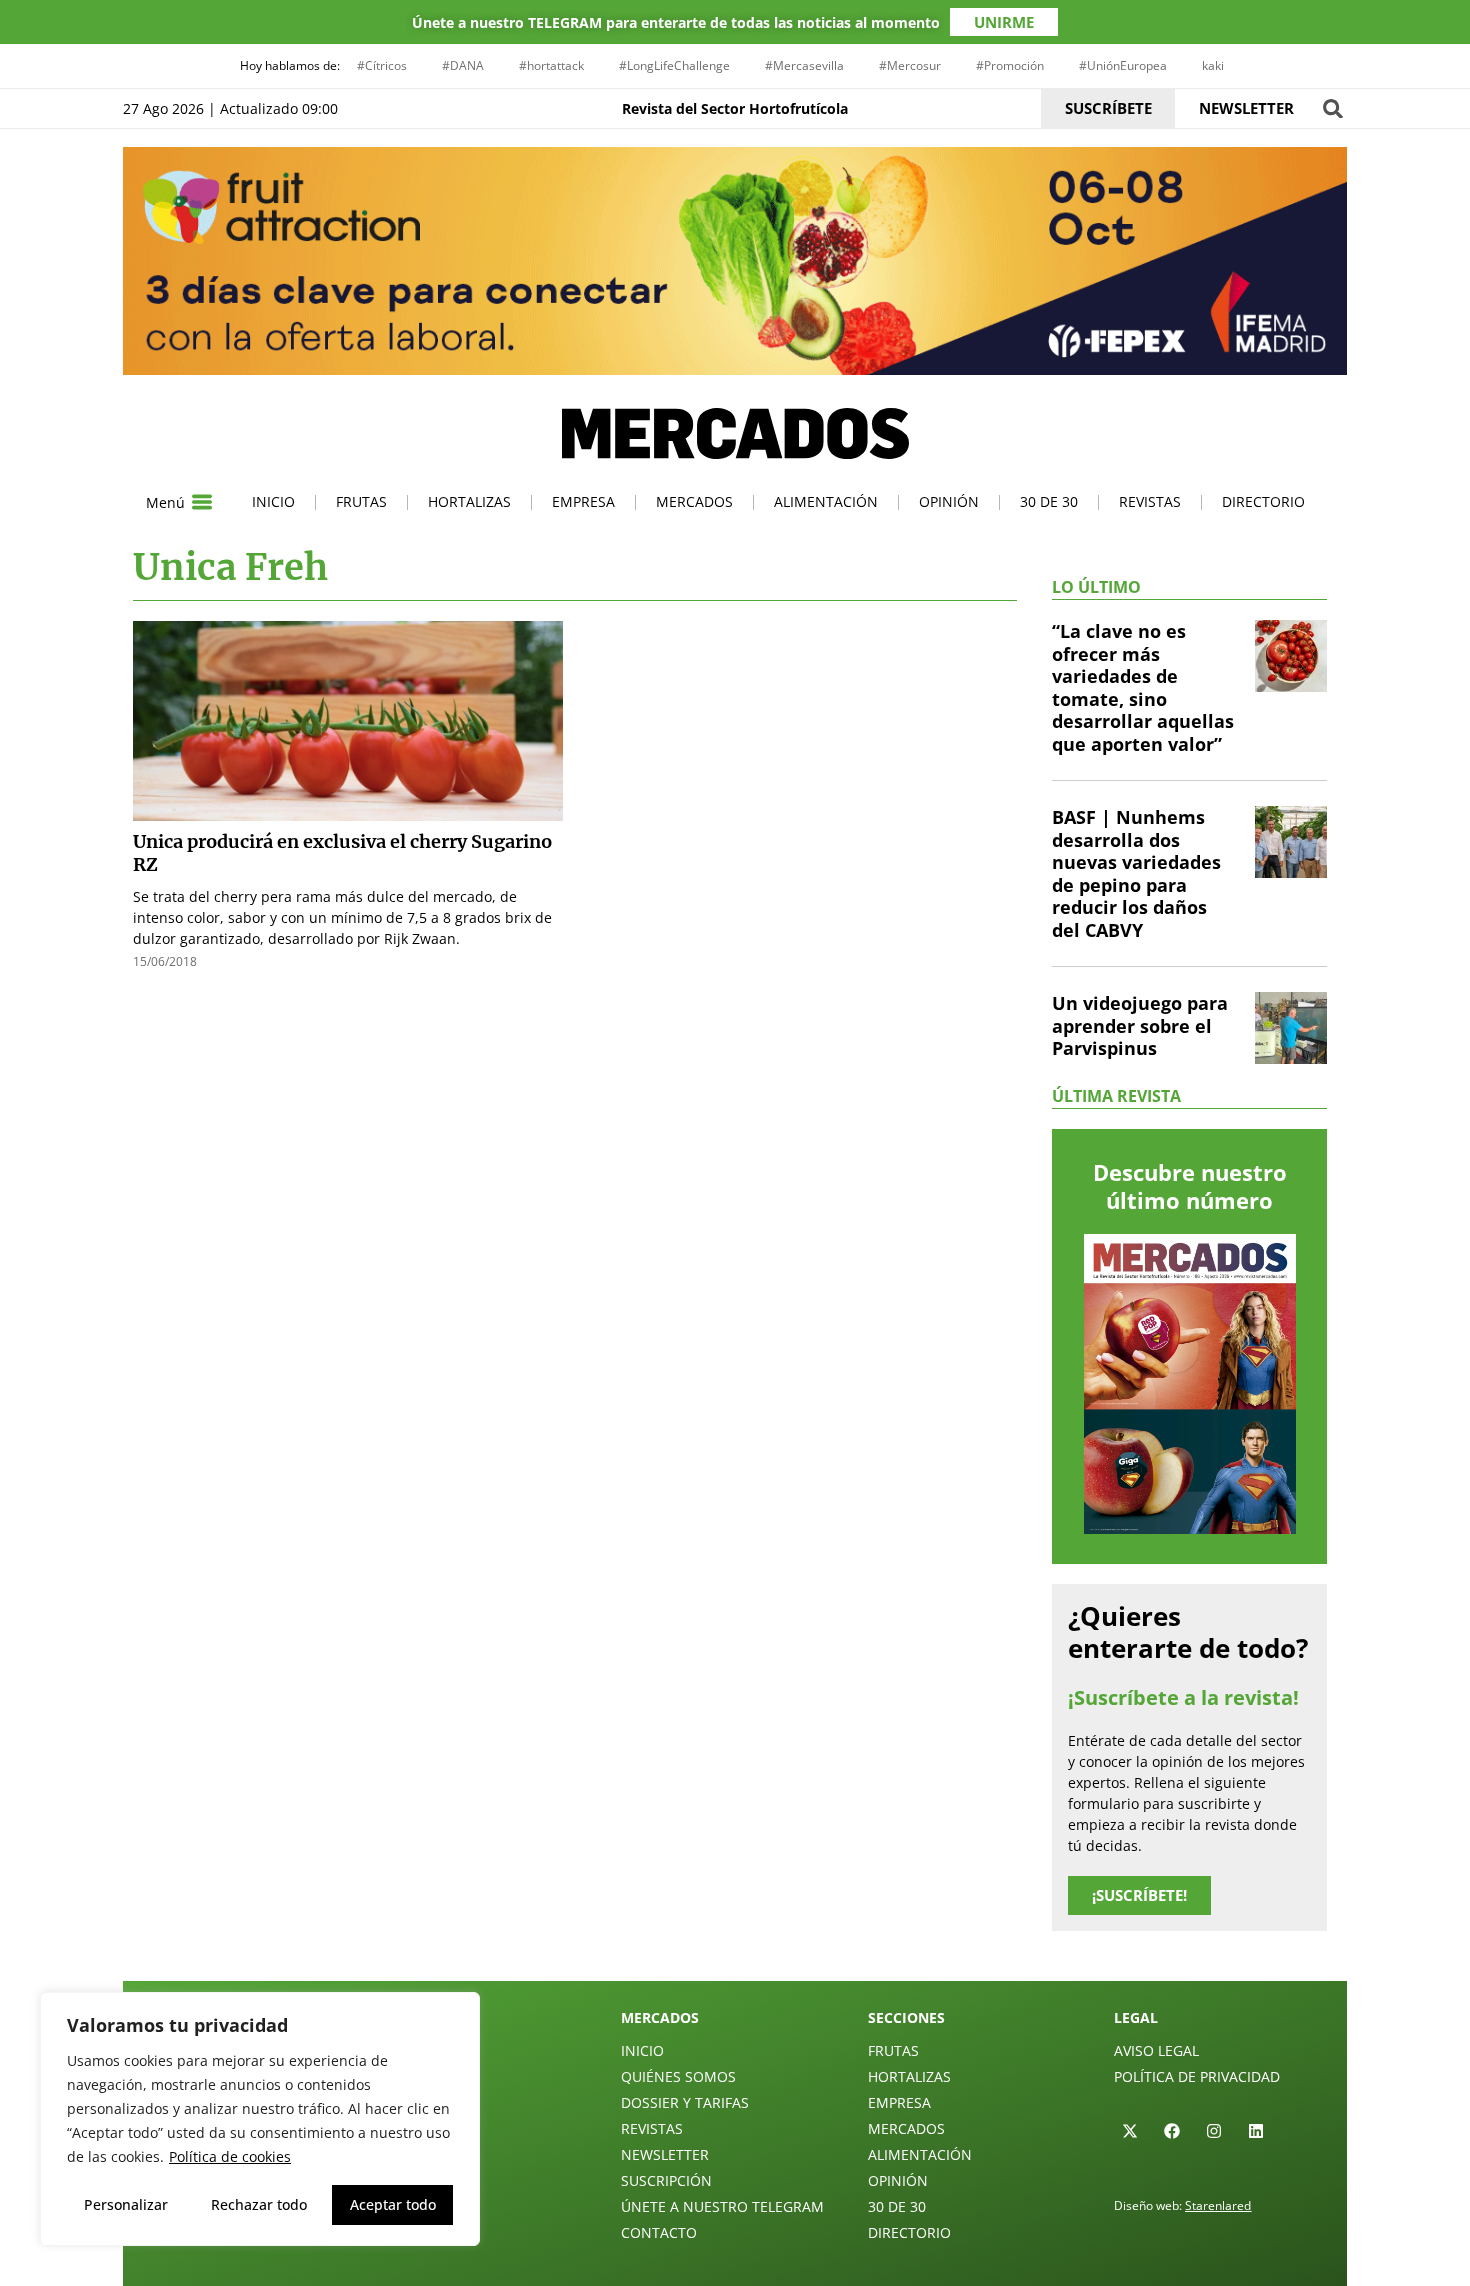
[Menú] (202, 502)
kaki (1213, 65)
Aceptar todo (393, 2204)
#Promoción (1010, 65)
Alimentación (826, 501)
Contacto (659, 2232)
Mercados (694, 501)
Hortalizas (469, 501)
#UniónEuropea (1123, 65)
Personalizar (126, 2204)
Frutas (361, 501)
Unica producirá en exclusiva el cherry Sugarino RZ (342, 853)
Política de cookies (230, 2156)
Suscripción (666, 2180)
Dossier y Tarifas (685, 2102)
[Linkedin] (1256, 2131)
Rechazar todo (259, 2204)
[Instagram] (1214, 2131)
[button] (1332, 108)
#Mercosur (910, 65)
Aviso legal (1156, 2050)
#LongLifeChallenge (674, 65)
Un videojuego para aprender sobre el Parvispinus (1140, 1025)
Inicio (273, 501)
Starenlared (1218, 2205)
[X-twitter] (1130, 2131)
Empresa (583, 501)
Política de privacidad (1197, 2076)
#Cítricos (382, 65)
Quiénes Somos (678, 2076)
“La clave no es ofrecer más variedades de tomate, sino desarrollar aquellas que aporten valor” (1143, 687)
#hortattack (551, 65)
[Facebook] (1172, 2131)
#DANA (463, 65)
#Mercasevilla (804, 65)
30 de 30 (1049, 501)
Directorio (1263, 501)
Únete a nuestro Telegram (722, 2206)
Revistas (1150, 501)
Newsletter (665, 2154)
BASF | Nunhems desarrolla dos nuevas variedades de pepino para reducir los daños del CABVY (1136, 873)
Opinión (949, 501)
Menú (165, 502)
